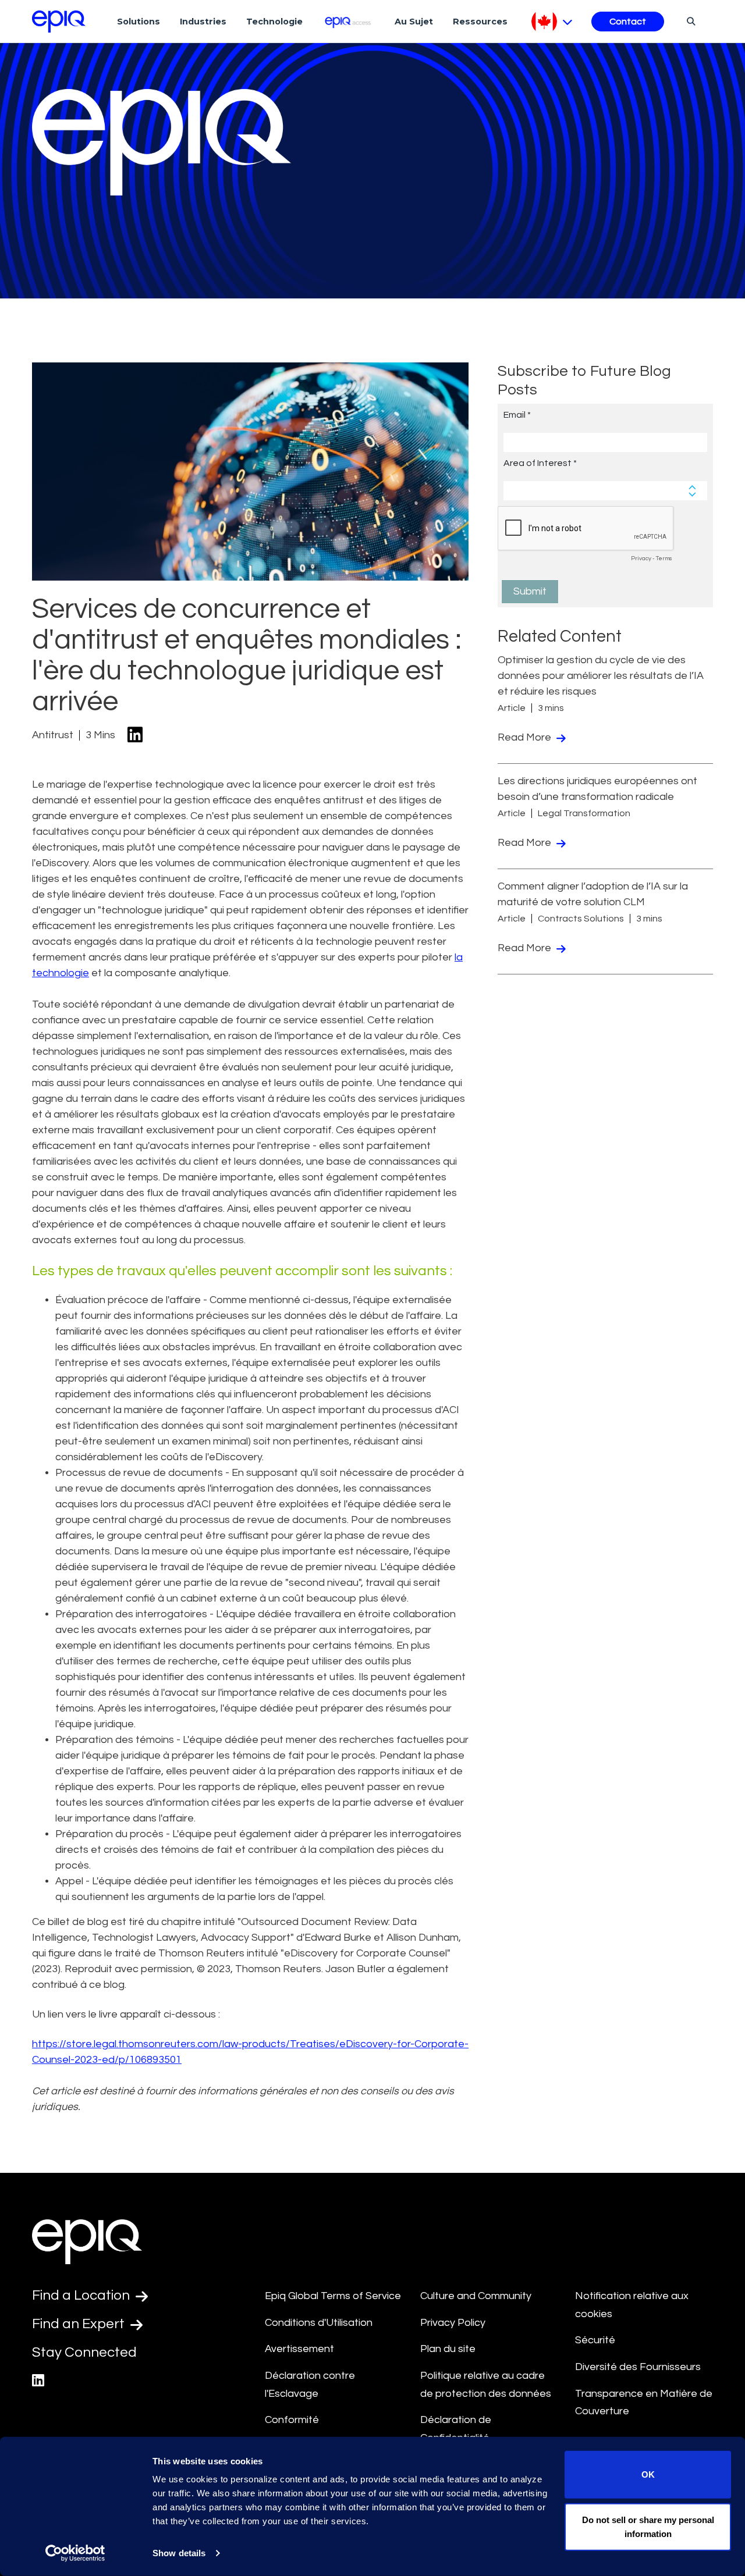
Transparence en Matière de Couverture (644, 2403)
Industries (203, 22)
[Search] (689, 21)
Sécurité (595, 2340)
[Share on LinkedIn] (135, 736)
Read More (526, 737)
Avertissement (299, 2349)
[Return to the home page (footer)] (59, 22)
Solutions (139, 22)
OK (648, 2474)
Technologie (274, 22)
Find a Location (82, 2295)
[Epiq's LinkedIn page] (38, 2381)
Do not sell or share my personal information (648, 2526)
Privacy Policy (453, 2323)
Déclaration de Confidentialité (456, 2429)
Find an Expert (80, 2324)
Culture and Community (476, 2296)
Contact (628, 22)
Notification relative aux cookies (632, 2305)
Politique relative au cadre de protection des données (486, 2385)
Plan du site (448, 2349)
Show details (179, 2553)
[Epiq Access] (349, 21)
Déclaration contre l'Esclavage (310, 2385)
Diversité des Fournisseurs (638, 2367)
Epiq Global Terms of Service (333, 2296)
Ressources (480, 22)
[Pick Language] (552, 22)
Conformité (292, 2420)
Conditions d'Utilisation (319, 2323)
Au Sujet (414, 22)
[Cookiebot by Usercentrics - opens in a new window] (75, 2553)
